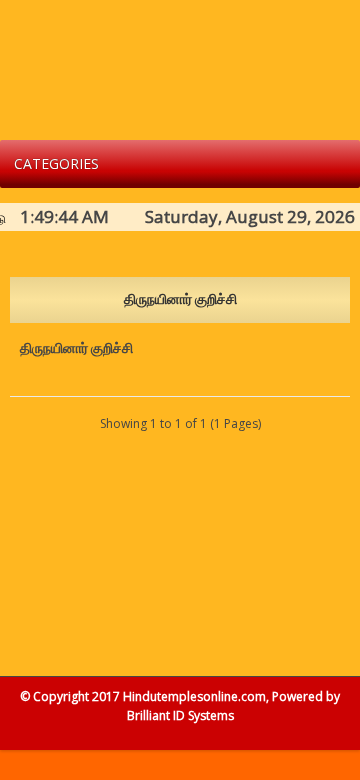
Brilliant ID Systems (180, 715)
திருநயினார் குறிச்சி (76, 348)
